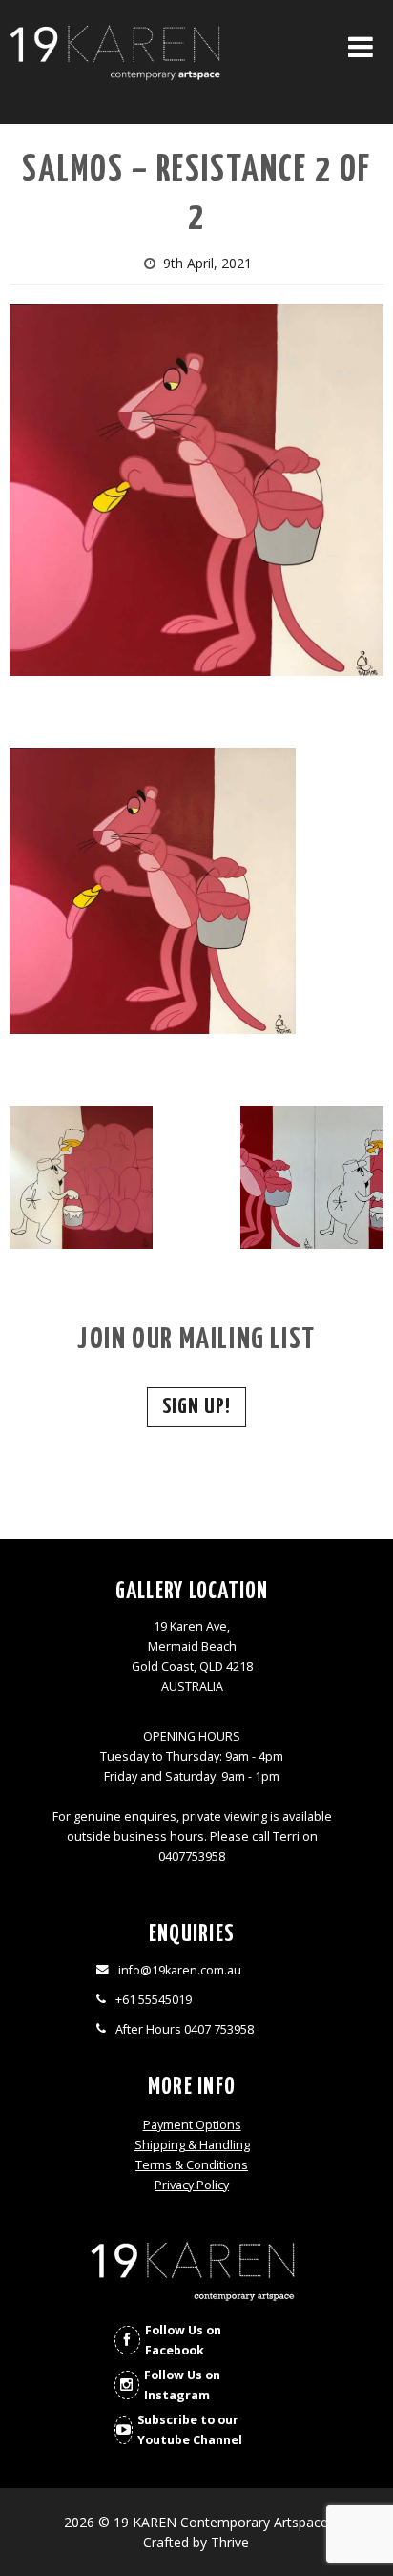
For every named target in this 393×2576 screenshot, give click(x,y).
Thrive (230, 2542)
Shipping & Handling (192, 2145)
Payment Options (192, 2125)
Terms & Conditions (192, 2165)
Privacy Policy (192, 2185)
